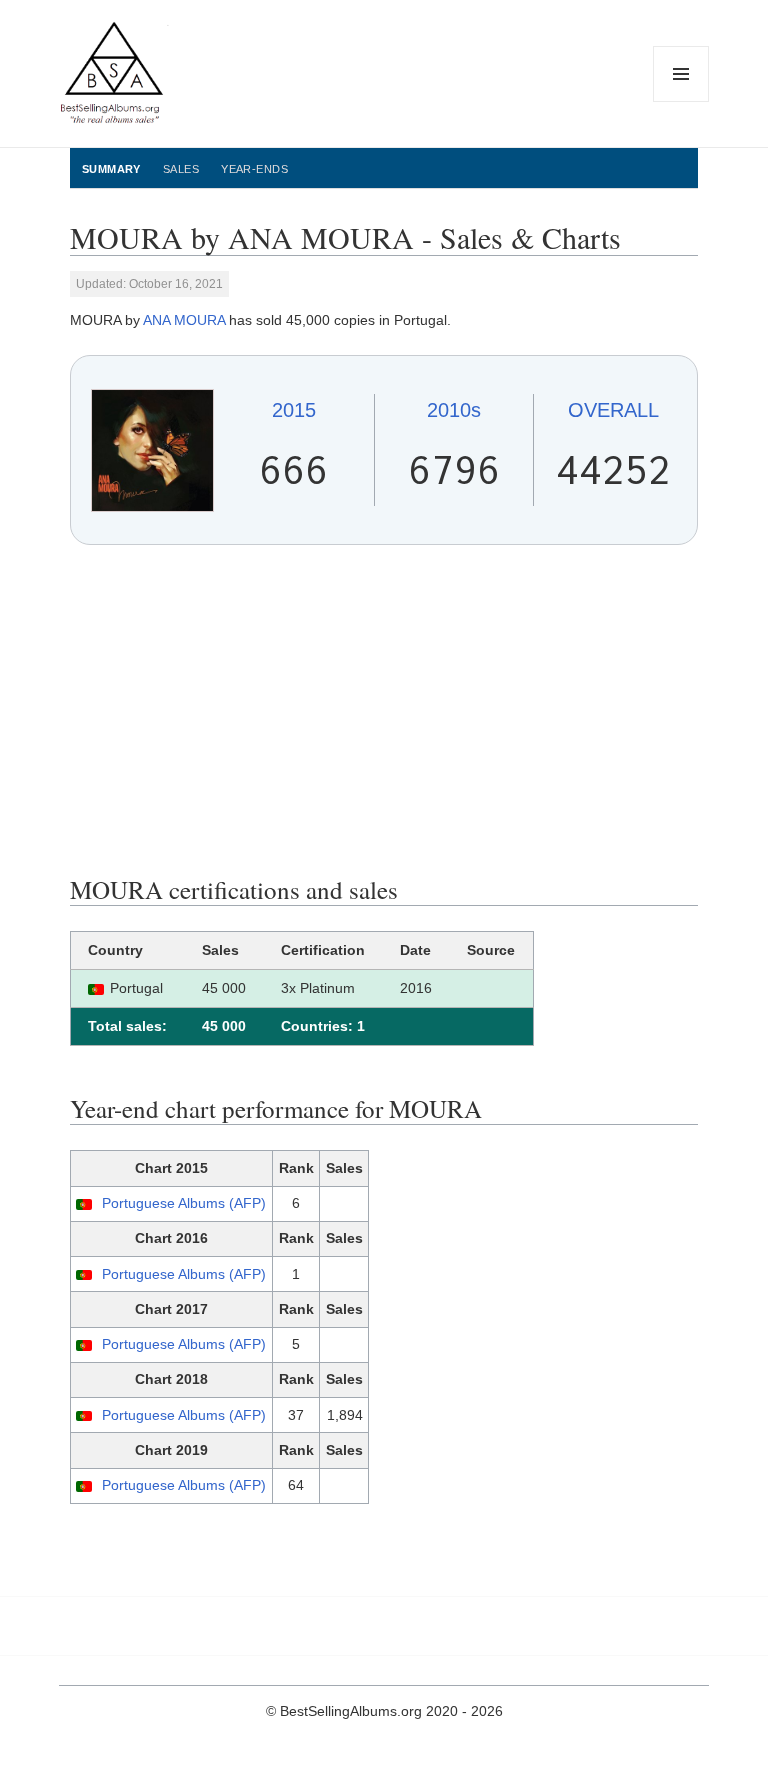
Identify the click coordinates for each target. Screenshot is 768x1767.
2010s (454, 410)
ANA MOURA (184, 320)
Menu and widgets (681, 101)
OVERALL (613, 410)
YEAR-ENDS (254, 169)
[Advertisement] (384, 710)
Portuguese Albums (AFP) (184, 1203)
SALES (181, 169)
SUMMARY (111, 169)
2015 (294, 410)
